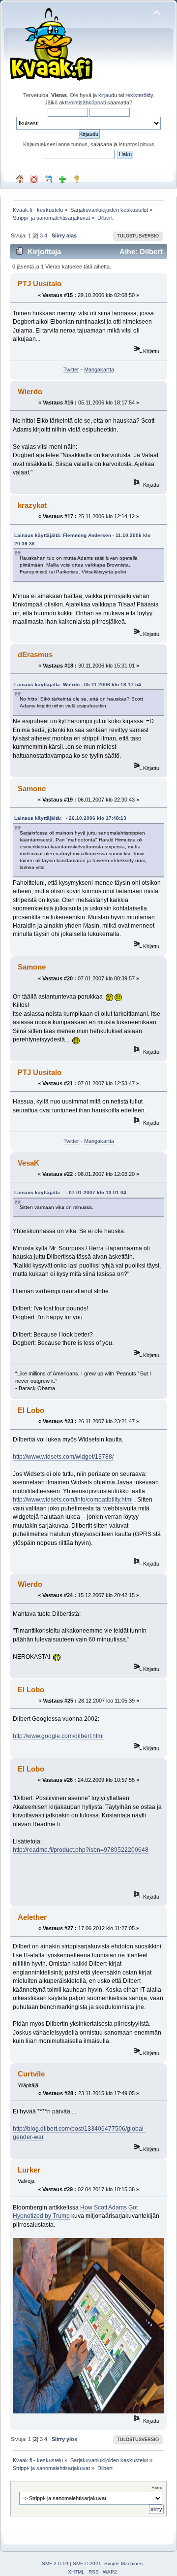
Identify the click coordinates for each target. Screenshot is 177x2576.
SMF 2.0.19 (55, 2563)
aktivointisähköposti (82, 102)
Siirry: (158, 2488)
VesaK (29, 1163)
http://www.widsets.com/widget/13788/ (63, 1457)
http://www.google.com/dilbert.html (58, 1736)
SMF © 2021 (87, 2563)
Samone (32, 788)
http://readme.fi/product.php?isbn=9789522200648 (81, 1850)
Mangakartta (99, 369)
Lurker (29, 2170)
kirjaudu (108, 95)
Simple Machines (123, 2563)
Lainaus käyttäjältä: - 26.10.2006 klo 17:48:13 (70, 818)
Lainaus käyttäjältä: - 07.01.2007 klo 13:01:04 (70, 1192)
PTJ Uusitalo (40, 284)
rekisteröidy (139, 95)
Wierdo (30, 391)
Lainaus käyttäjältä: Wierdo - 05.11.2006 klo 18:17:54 (78, 685)
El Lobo (31, 1410)
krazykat (32, 505)
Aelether (32, 1917)
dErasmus (35, 654)
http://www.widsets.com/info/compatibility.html (73, 1500)
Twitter (71, 369)
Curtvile (31, 2074)
